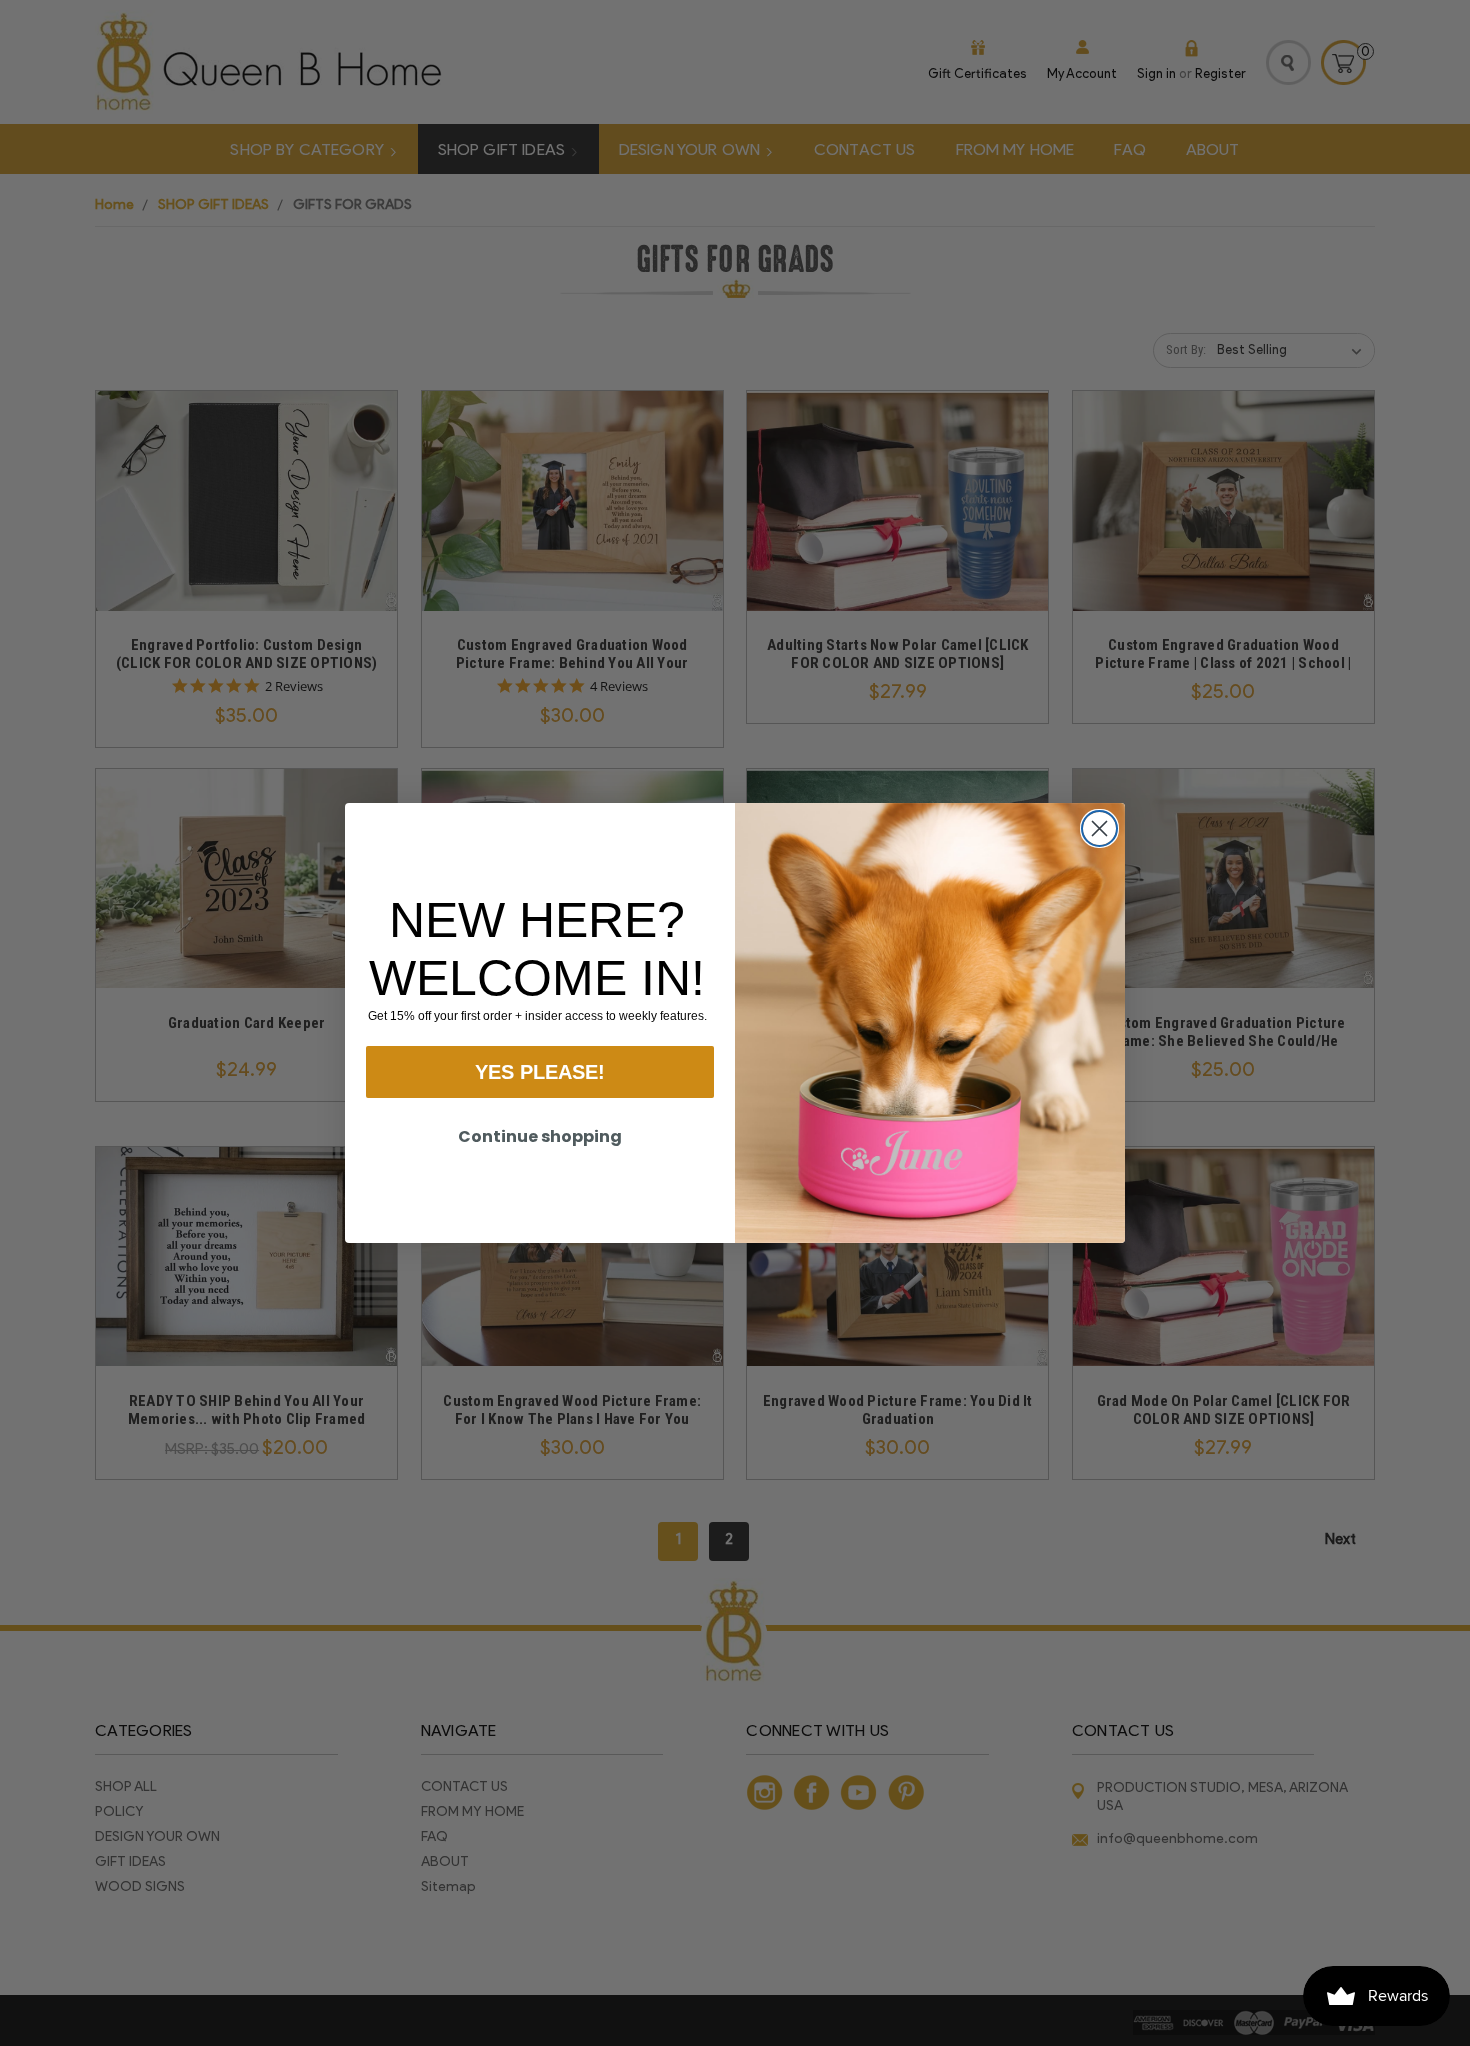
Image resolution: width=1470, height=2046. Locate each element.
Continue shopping (540, 1136)
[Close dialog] (1099, 828)
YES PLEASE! (540, 1072)
